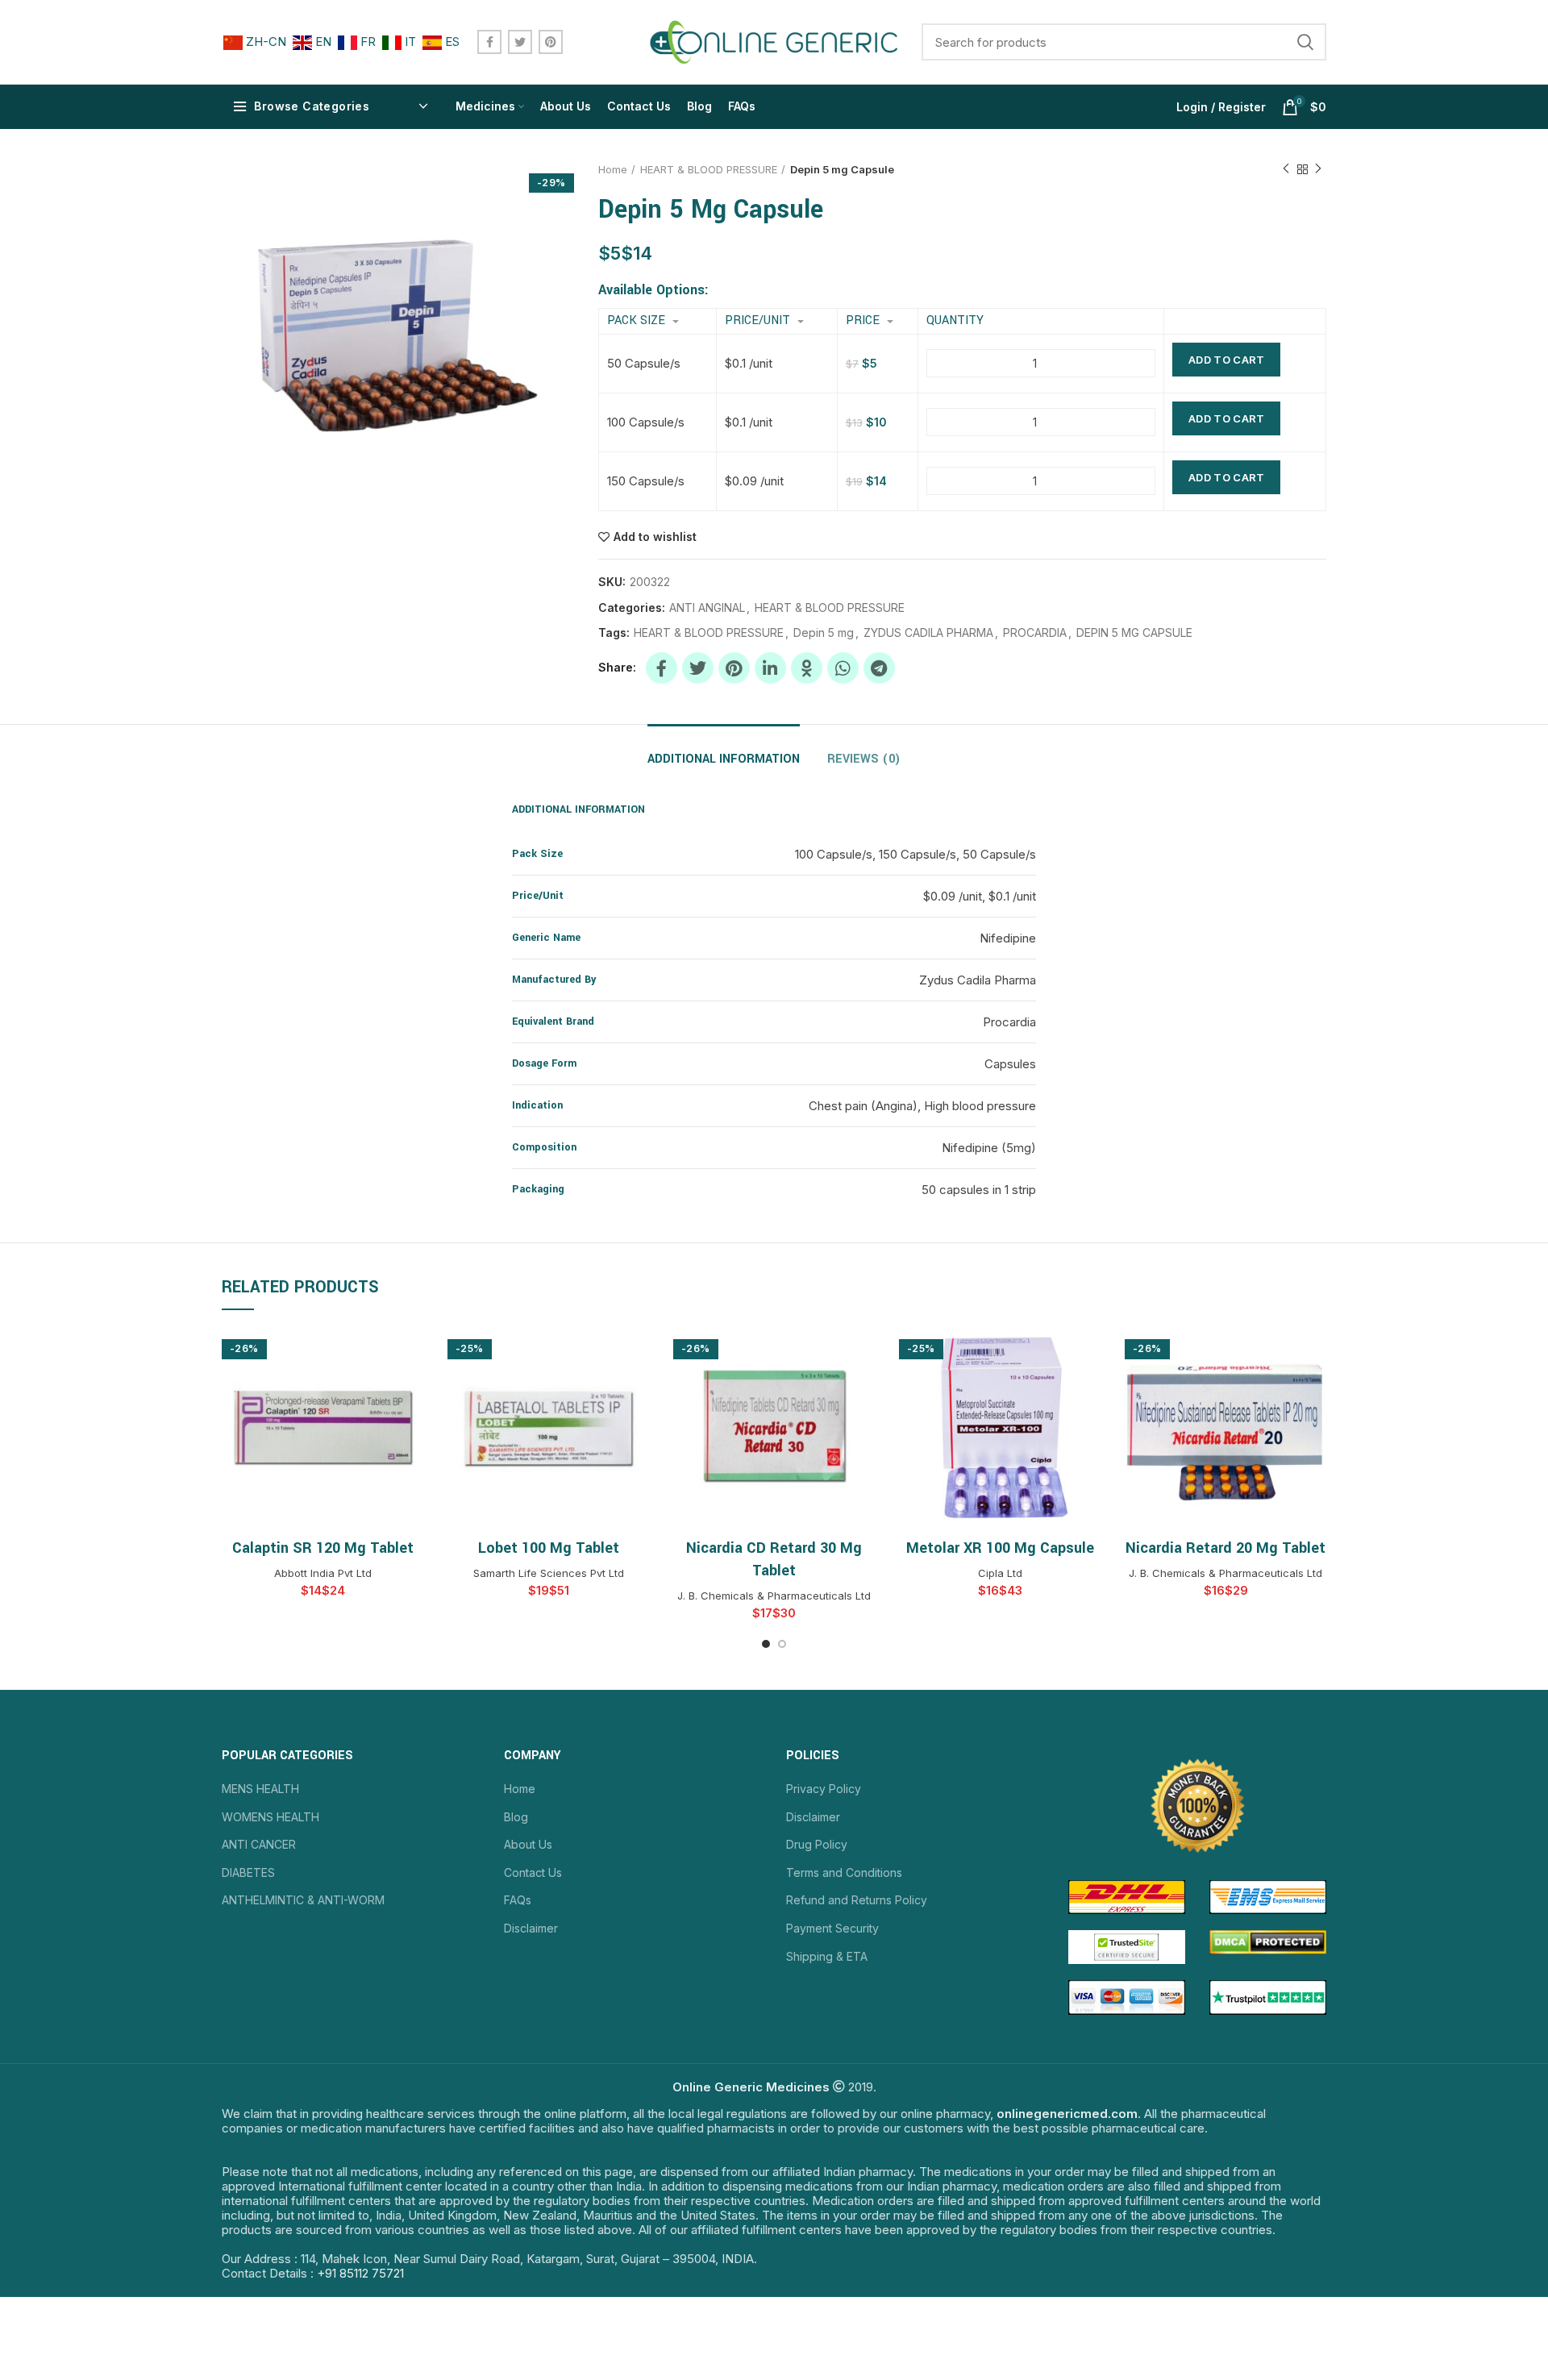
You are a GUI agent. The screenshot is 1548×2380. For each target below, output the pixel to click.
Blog (516, 1817)
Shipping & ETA (827, 1956)
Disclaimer (531, 1928)
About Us (528, 1844)
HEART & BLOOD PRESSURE (709, 169)
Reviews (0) (864, 759)
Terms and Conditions (844, 1872)
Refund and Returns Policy (857, 1900)
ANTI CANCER (259, 1844)
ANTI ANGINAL (707, 608)
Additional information (724, 759)
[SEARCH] (1305, 42)
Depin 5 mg (824, 633)
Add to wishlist (655, 537)
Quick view (411, 1353)
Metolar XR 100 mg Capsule (1000, 1548)
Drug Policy (817, 1844)
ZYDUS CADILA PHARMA (928, 633)
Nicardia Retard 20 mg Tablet (1225, 1548)
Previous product (1286, 169)
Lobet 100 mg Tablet (549, 1548)
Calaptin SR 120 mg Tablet (323, 1548)
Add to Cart (1226, 360)
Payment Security (832, 1928)
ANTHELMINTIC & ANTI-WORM (303, 1900)
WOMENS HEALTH (270, 1817)
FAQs (518, 1900)
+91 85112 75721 (360, 2273)
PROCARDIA (1035, 633)
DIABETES (248, 1872)
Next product (1318, 169)
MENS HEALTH (260, 1789)
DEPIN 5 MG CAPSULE (1134, 633)
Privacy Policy (824, 1789)
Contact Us (533, 1872)
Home (613, 169)
